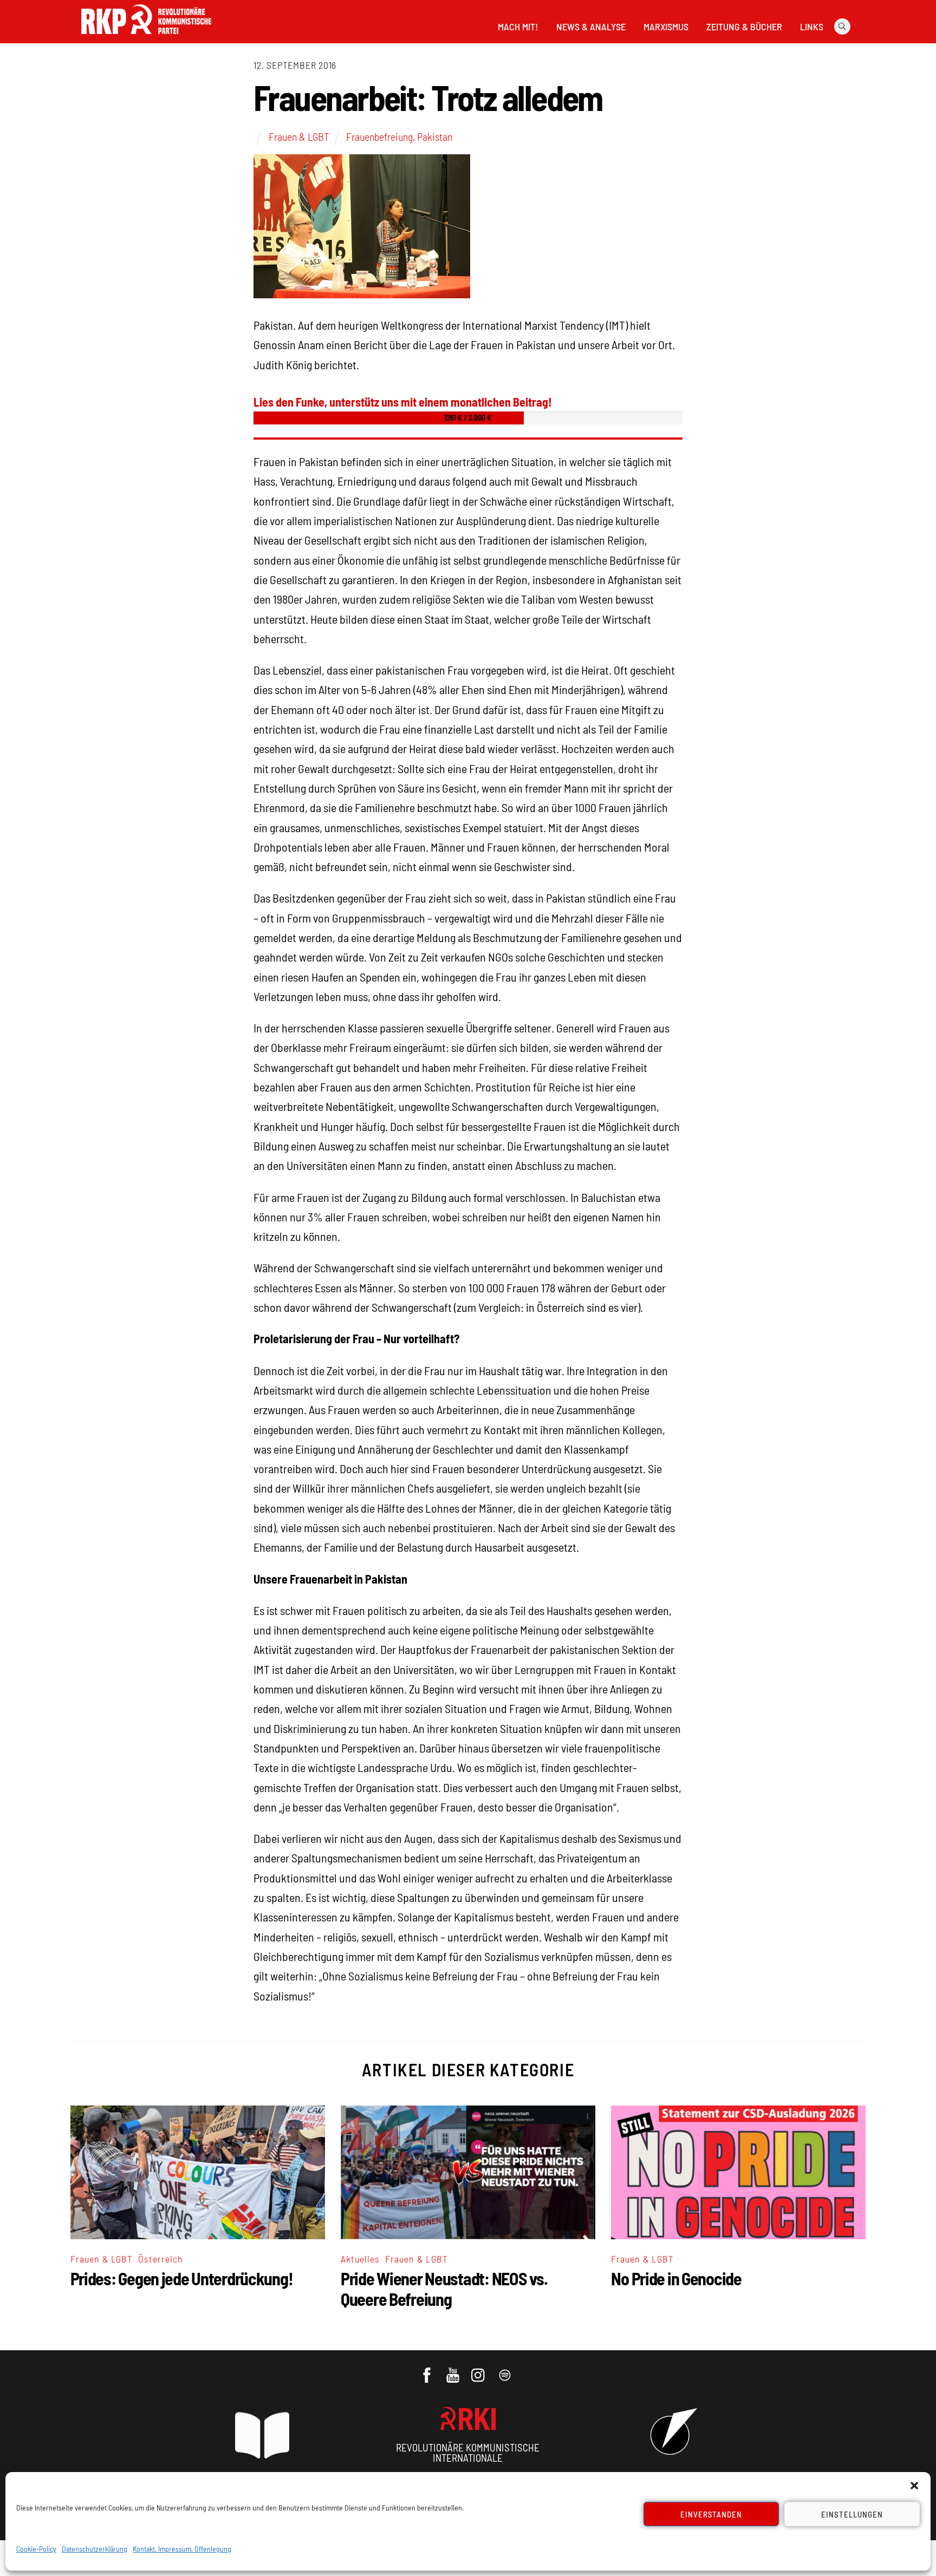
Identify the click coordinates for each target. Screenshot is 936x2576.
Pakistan (435, 136)
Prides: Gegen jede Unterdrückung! (182, 2278)
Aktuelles (360, 2259)
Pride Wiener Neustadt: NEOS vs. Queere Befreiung (444, 2289)
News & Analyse (591, 27)
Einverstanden (711, 2514)
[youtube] (454, 2370)
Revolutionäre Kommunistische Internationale (468, 2453)
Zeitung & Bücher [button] (744, 27)
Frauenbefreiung (379, 136)
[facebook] (428, 2370)
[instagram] (480, 2370)
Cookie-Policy (36, 2549)
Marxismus (666, 27)
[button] (914, 2486)
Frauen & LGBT (299, 136)
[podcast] (506, 2370)
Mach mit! (518, 27)
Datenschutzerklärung (95, 2549)
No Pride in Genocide (676, 2278)
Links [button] (812, 27)
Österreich (161, 2259)
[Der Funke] (146, 37)
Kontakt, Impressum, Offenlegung (182, 2549)
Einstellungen (852, 2514)
